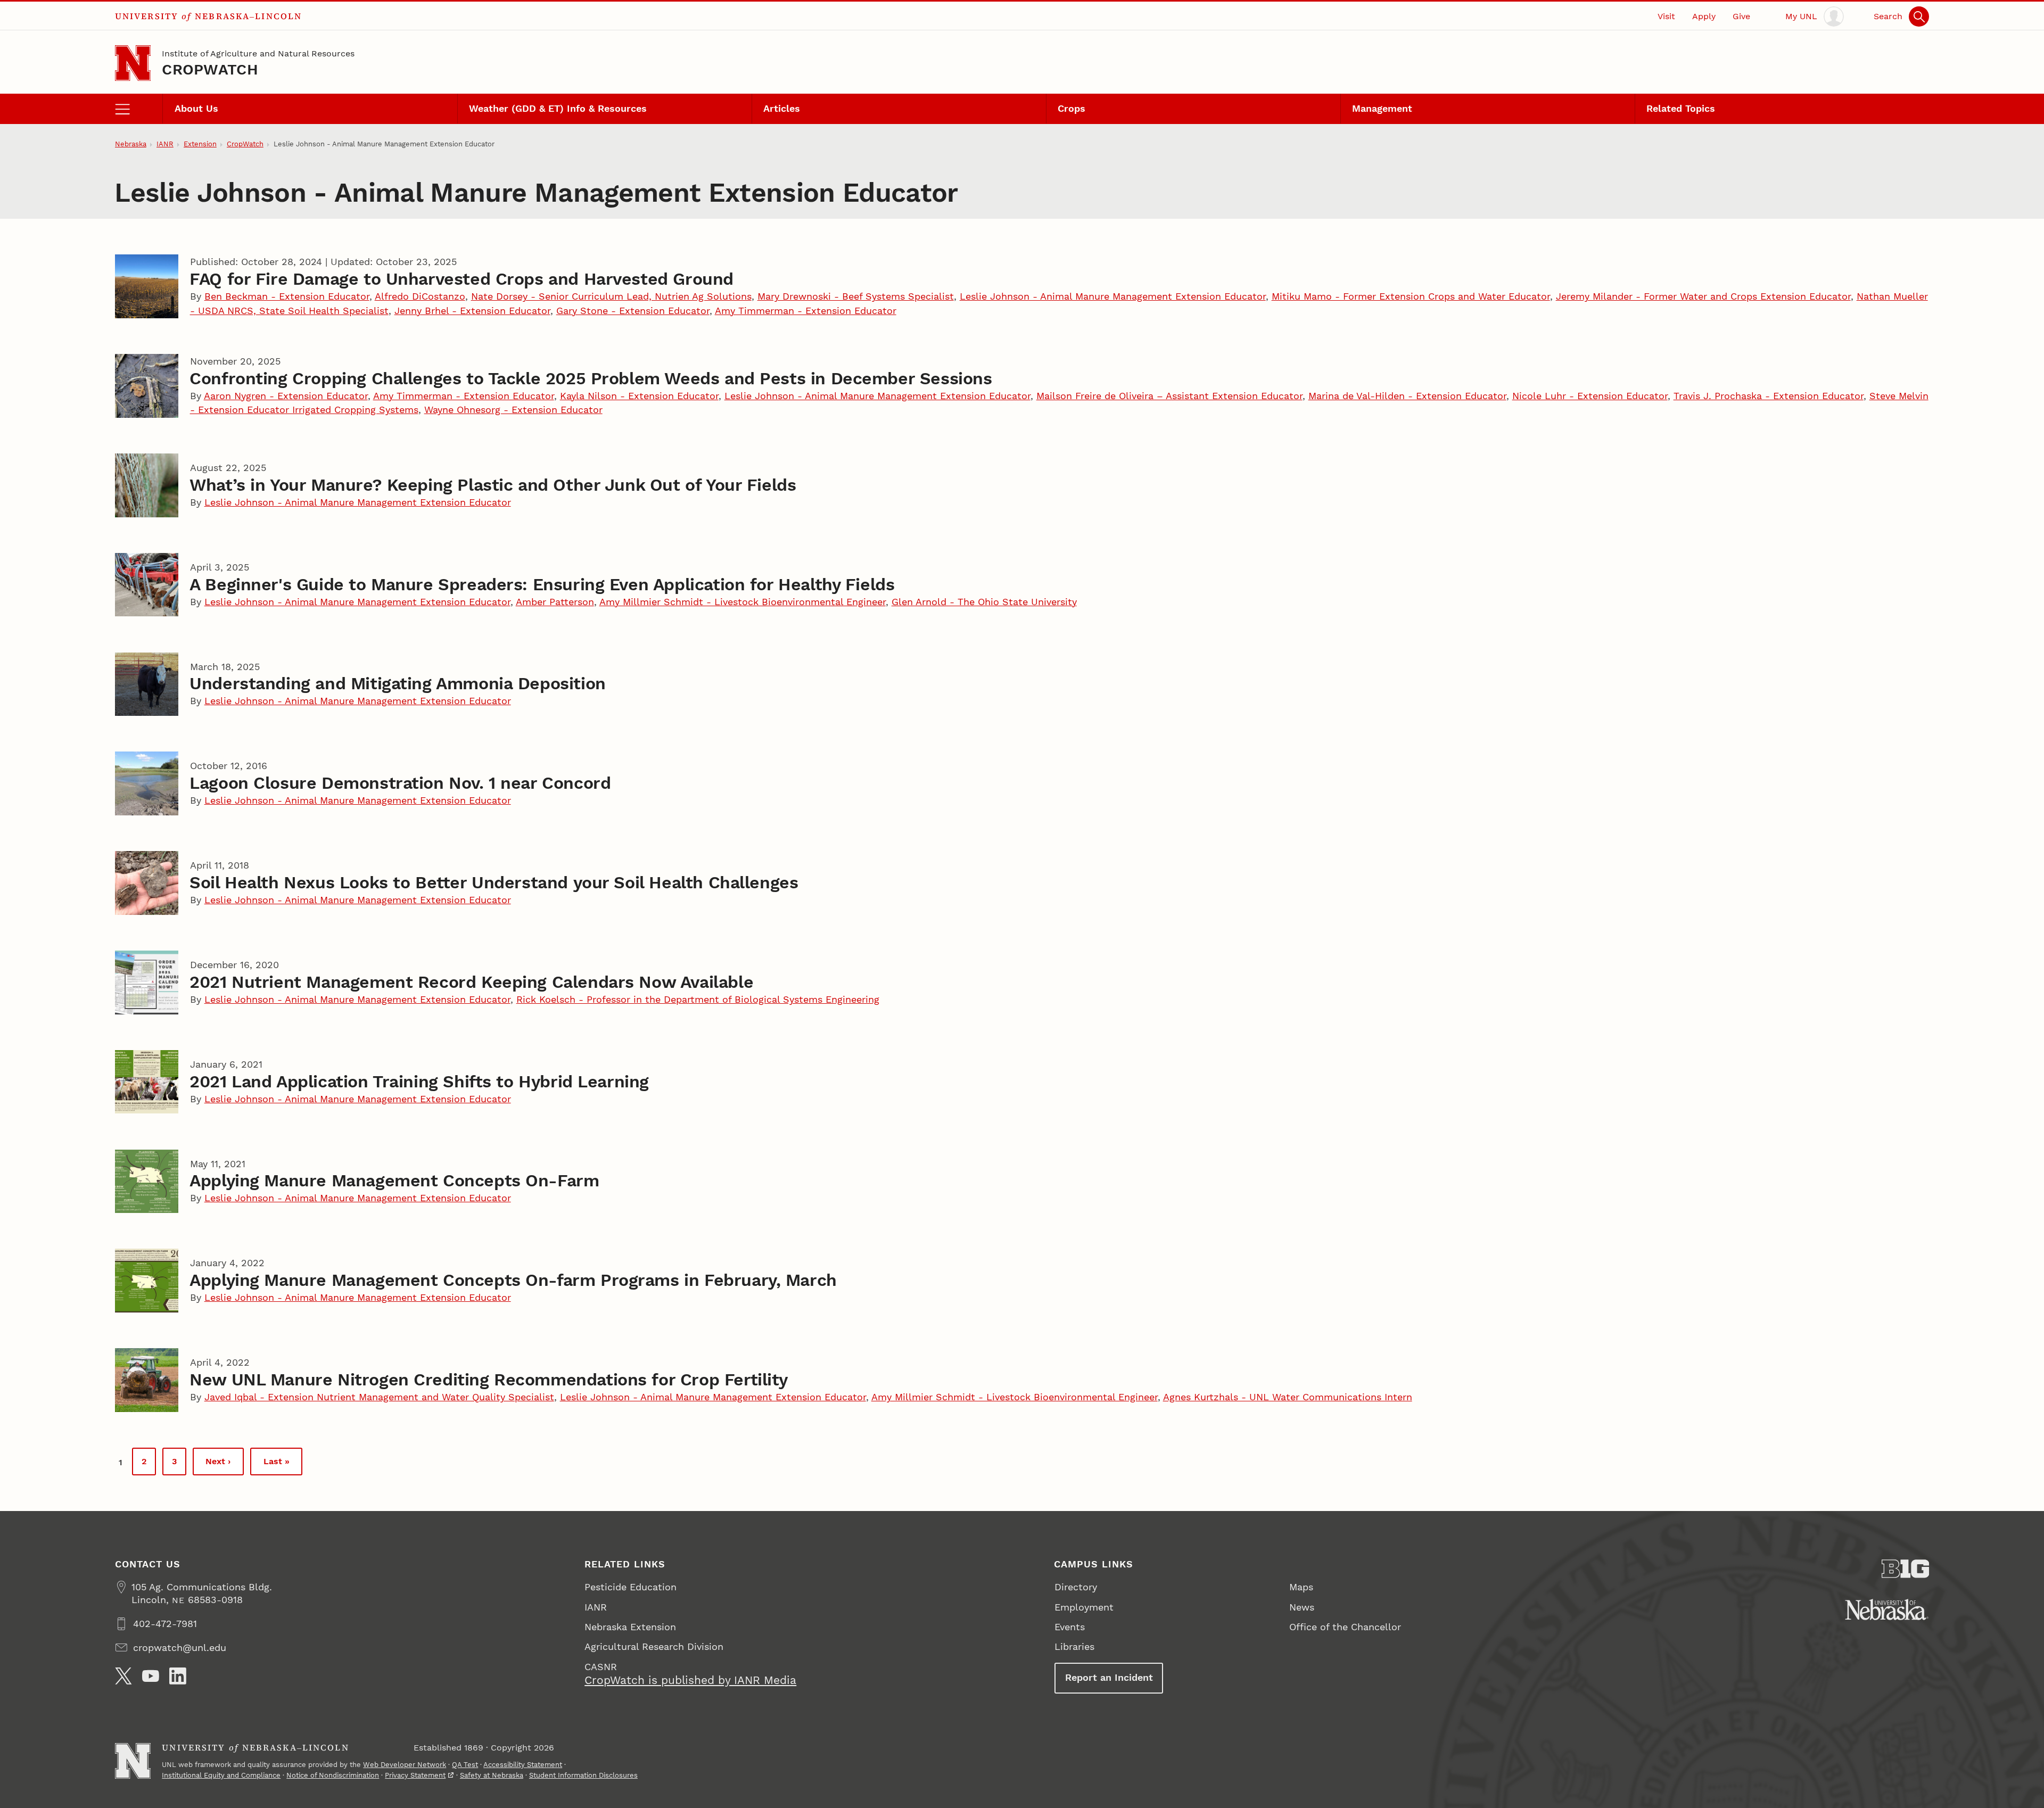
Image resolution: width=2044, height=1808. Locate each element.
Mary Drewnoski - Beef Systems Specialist (856, 296)
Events (1070, 1627)
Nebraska (131, 144)
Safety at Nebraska (492, 1775)
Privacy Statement (415, 1775)
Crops (1072, 108)
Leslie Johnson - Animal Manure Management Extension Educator (1113, 296)
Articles (782, 108)
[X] (123, 1676)
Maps (1301, 1587)
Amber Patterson (555, 602)
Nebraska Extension (630, 1627)
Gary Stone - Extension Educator (633, 311)
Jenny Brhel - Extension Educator (472, 311)
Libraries (1074, 1646)
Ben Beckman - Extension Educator (287, 296)
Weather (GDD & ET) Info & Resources (558, 108)
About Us (196, 108)
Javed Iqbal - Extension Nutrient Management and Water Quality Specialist (379, 1397)
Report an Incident (1109, 1677)
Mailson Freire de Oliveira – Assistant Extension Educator (1169, 396)
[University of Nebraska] (1887, 1609)
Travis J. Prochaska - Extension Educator (1769, 396)
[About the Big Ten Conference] (1906, 1569)
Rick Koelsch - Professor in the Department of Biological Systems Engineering (698, 999)
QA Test (465, 1765)
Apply (1704, 16)
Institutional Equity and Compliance (221, 1775)
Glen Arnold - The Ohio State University (984, 602)
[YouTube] (151, 1676)
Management (1382, 108)
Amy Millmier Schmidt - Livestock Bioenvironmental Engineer (743, 602)
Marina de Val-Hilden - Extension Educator (1407, 396)
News (1302, 1607)
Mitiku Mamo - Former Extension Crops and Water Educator (1411, 296)
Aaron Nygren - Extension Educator (286, 396)
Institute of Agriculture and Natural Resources (258, 53)
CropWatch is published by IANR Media (690, 1680)
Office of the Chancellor (1345, 1627)
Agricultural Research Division (654, 1646)
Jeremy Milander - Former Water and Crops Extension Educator (1703, 296)
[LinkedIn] (178, 1676)
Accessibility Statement (523, 1765)
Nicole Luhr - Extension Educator (1590, 396)
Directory (1076, 1587)
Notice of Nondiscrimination (333, 1775)
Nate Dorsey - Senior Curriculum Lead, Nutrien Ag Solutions (611, 296)
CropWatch (210, 69)
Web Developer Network (405, 1765)
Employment (1084, 1607)
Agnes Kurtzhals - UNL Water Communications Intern (1288, 1397)
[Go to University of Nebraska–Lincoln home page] (133, 63)
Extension (200, 144)
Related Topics (1681, 108)
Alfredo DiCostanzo (420, 296)
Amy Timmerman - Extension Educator (806, 311)
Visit (1666, 16)
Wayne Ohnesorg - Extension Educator (513, 410)
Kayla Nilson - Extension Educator (639, 396)
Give (1741, 16)
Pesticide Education (630, 1587)
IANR (165, 144)
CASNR (601, 1667)
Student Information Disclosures (583, 1775)
